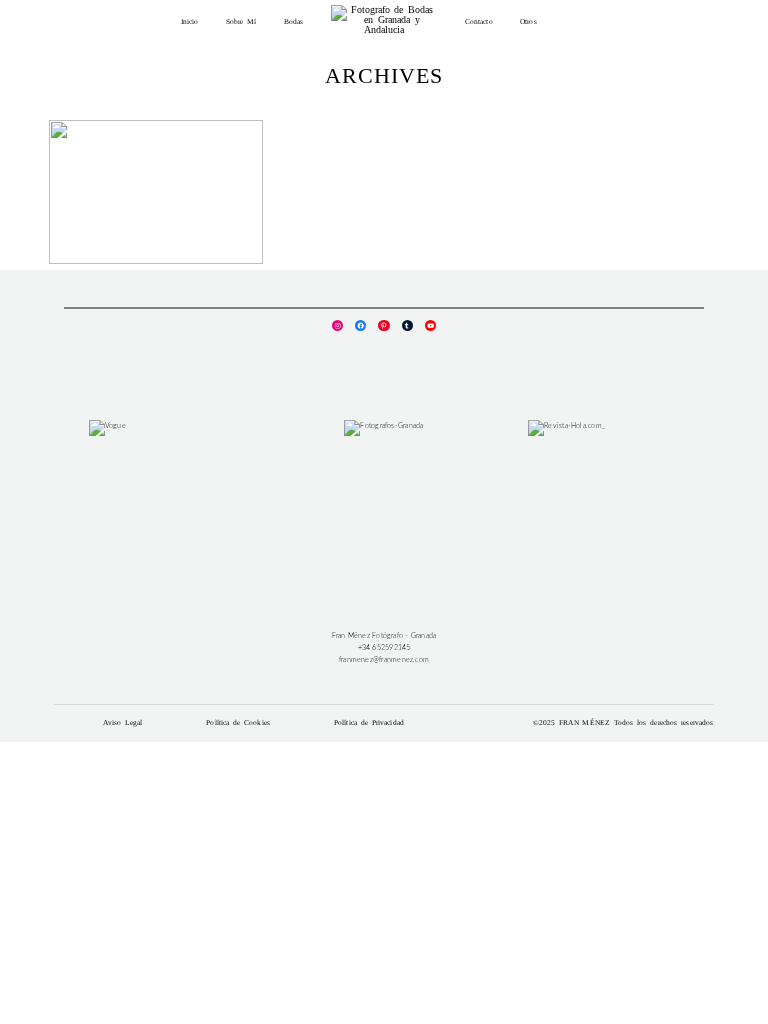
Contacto (479, 21)
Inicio (190, 21)
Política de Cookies (238, 722)
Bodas (294, 21)
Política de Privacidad (369, 722)
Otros (528, 21)
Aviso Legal (122, 722)
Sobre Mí (241, 21)
